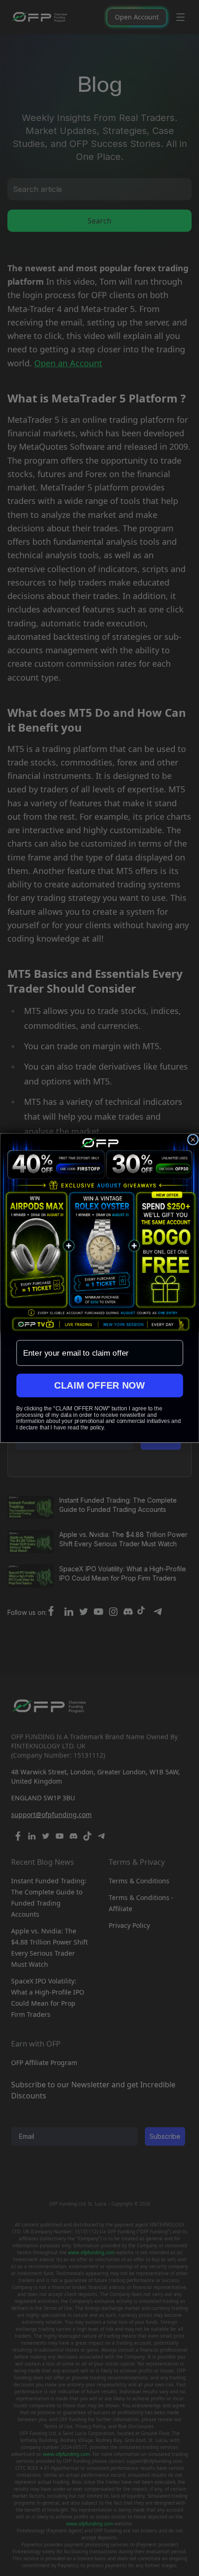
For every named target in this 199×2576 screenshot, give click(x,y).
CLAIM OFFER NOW (100, 1385)
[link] (99, 1233)
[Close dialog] (193, 1140)
